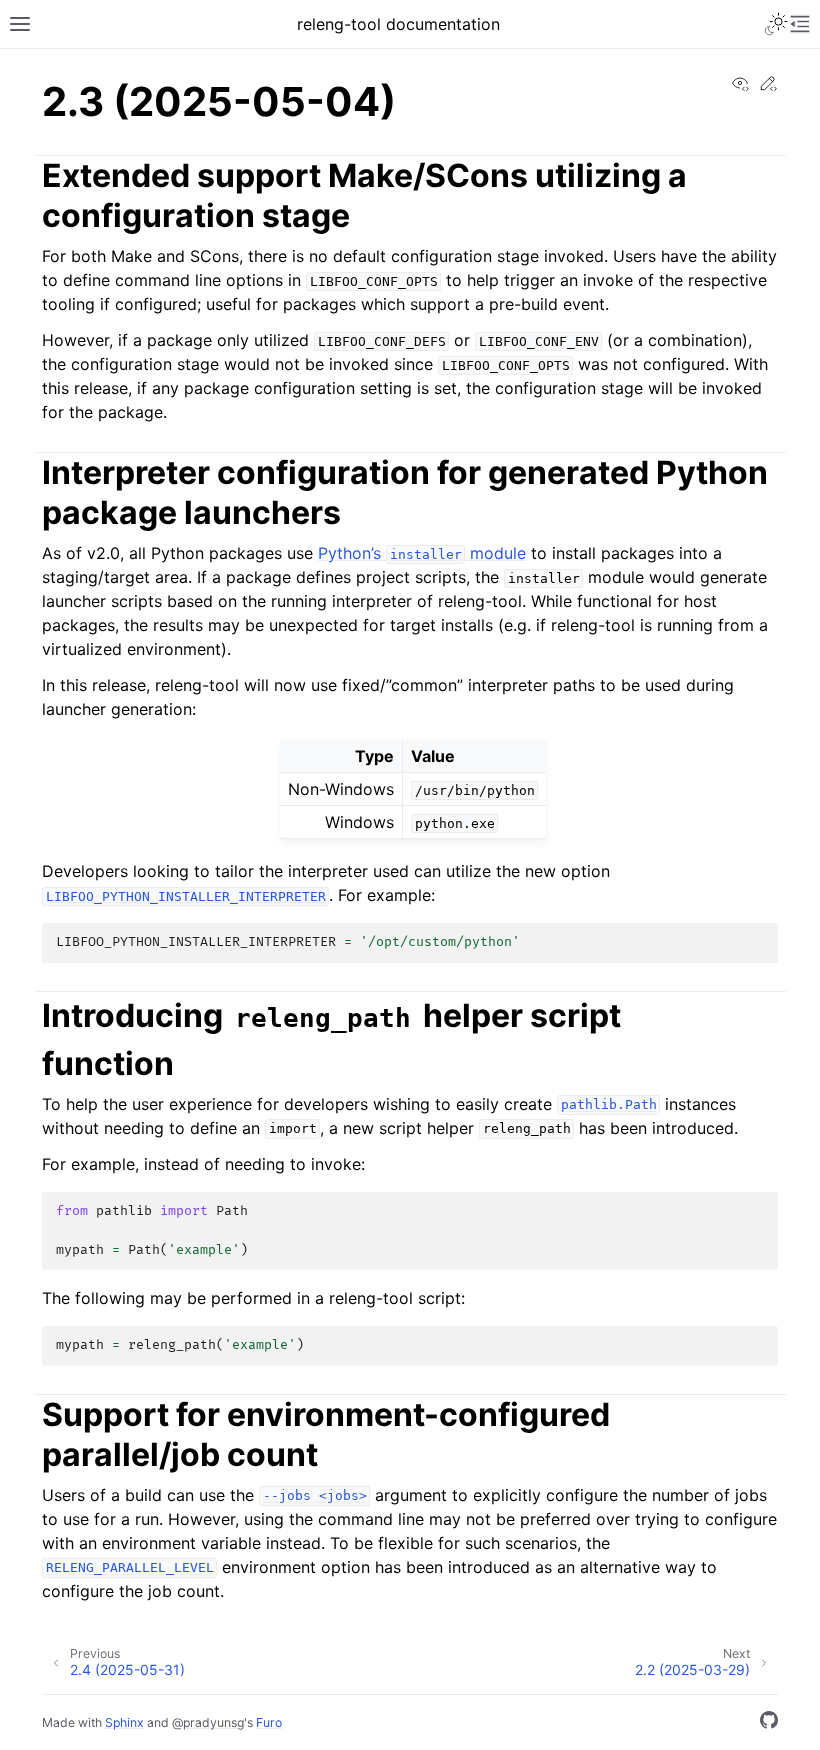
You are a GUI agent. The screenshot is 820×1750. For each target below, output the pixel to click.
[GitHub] (769, 1723)
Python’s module (422, 553)
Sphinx (124, 1722)
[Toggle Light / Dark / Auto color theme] (776, 24)
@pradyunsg (208, 1722)
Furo (269, 1722)
